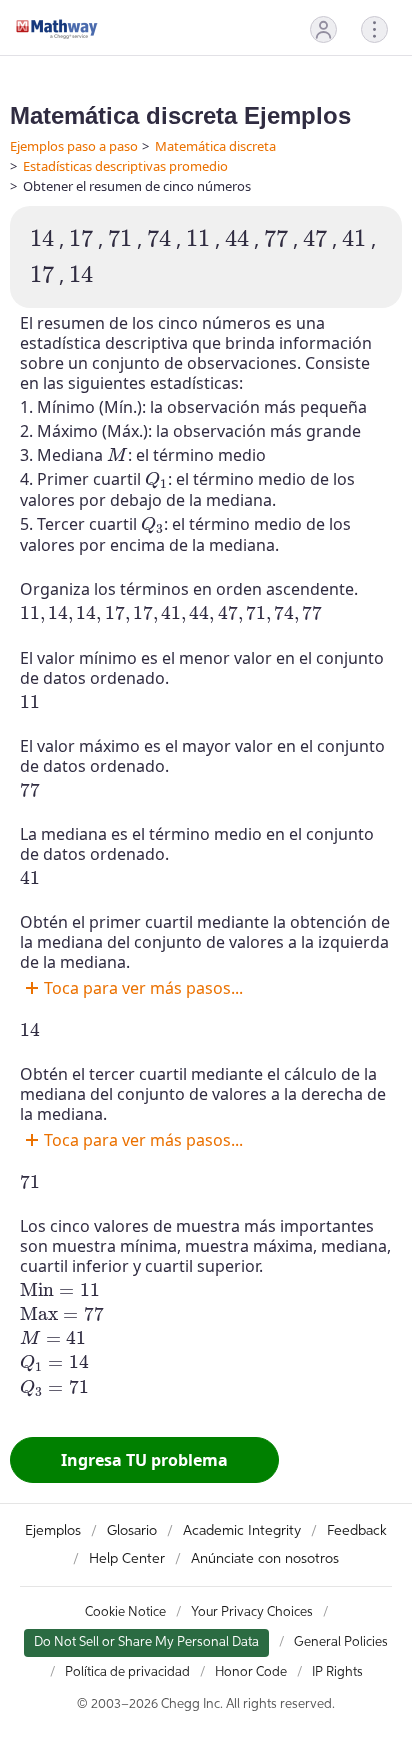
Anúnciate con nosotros (265, 1559)
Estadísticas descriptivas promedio (125, 166)
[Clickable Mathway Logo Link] (57, 29)
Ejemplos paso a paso (74, 146)
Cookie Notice (125, 1612)
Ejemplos (53, 1531)
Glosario (132, 1531)
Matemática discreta (215, 146)
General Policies (341, 1642)
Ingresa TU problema (144, 1460)
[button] (323, 29)
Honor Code (251, 1672)
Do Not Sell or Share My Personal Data (146, 1642)
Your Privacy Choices (252, 1612)
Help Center (127, 1559)
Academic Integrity (242, 1531)
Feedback (357, 1531)
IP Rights (337, 1672)
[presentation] (42, 238)
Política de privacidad (127, 1672)
